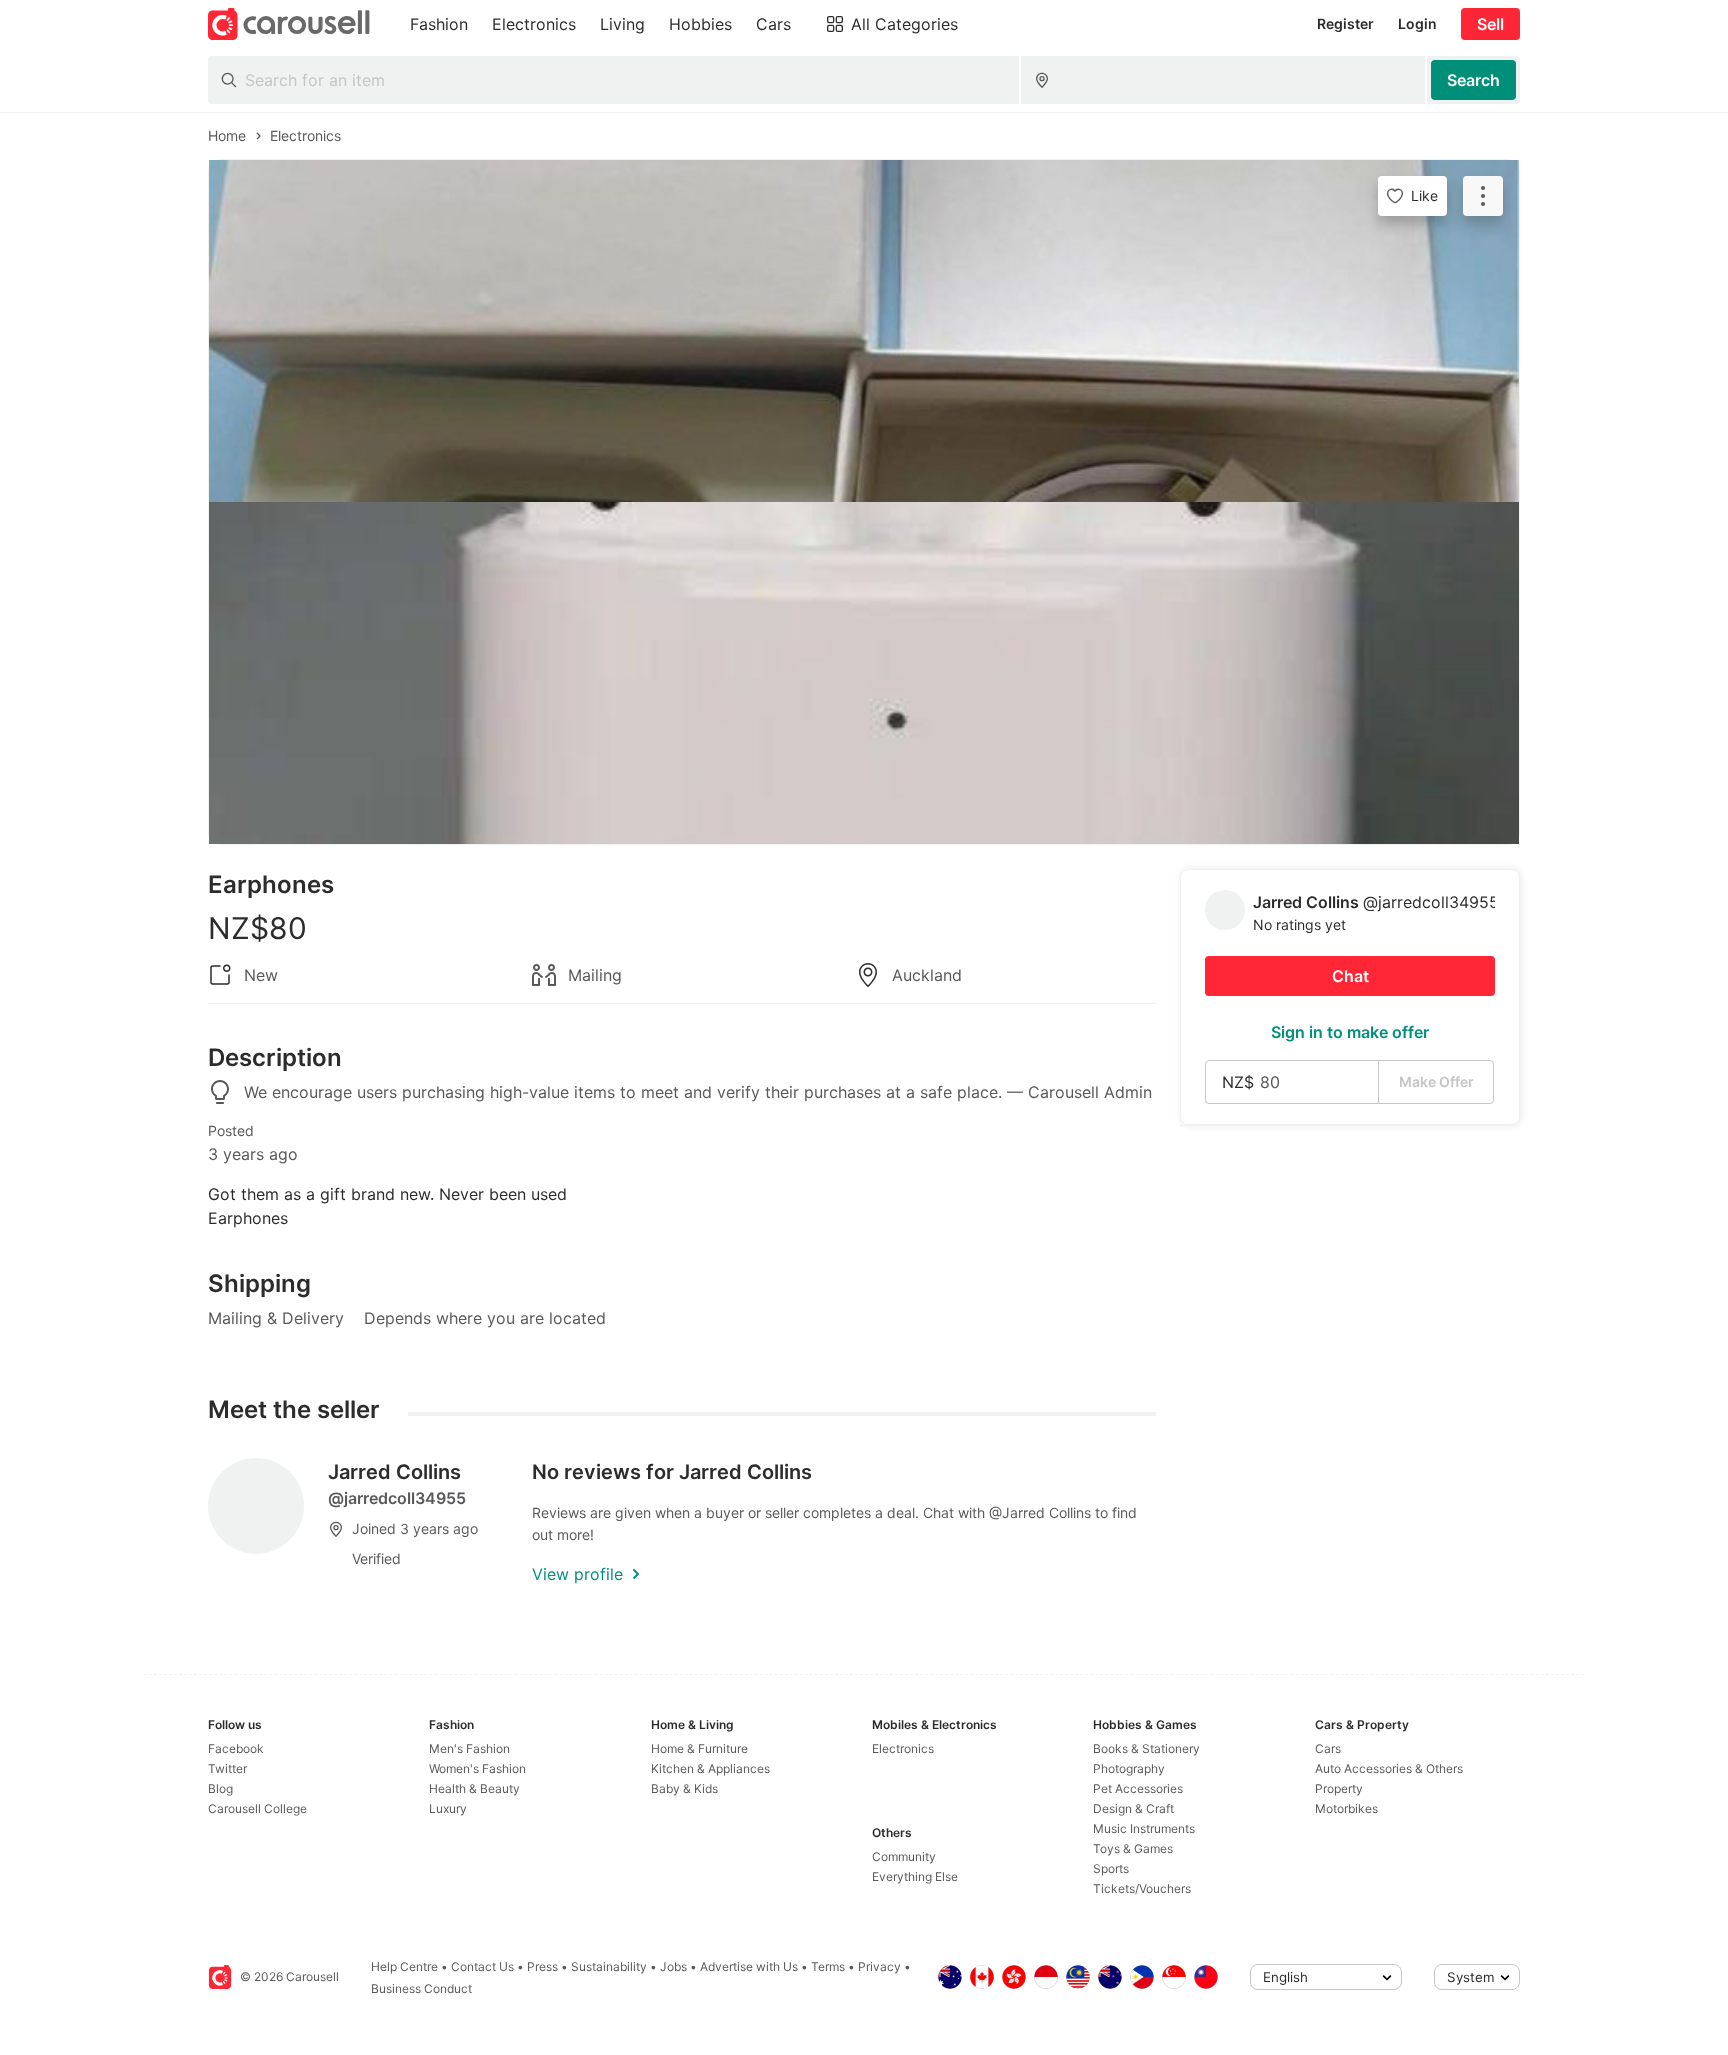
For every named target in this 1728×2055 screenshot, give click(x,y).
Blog (220, 1788)
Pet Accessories (1138, 1788)
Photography (1129, 1768)
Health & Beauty (474, 1788)
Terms (828, 1966)
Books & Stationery (1146, 1748)
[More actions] (1483, 196)
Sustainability (609, 1966)
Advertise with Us (749, 1966)
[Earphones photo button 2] (864, 673)
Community (904, 1856)
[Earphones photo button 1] (864, 331)
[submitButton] (1473, 80)
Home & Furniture (699, 1748)
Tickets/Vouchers (1142, 1888)
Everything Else (915, 1876)
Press (542, 1966)
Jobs (673, 1966)
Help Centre (404, 1966)
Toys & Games (1133, 1848)
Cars (1328, 1748)
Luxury (448, 1808)
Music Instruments (1144, 1828)
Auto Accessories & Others (1389, 1768)
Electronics (903, 1748)
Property (1339, 1788)
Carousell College (257, 1808)
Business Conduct (421, 1988)
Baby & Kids (684, 1788)
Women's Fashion (477, 1768)
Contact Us (482, 1966)
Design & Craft (1133, 1808)
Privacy (879, 1966)
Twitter (227, 1768)
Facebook (236, 1748)
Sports (1111, 1868)
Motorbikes (1346, 1808)
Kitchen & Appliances (710, 1768)
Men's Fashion (469, 1748)
